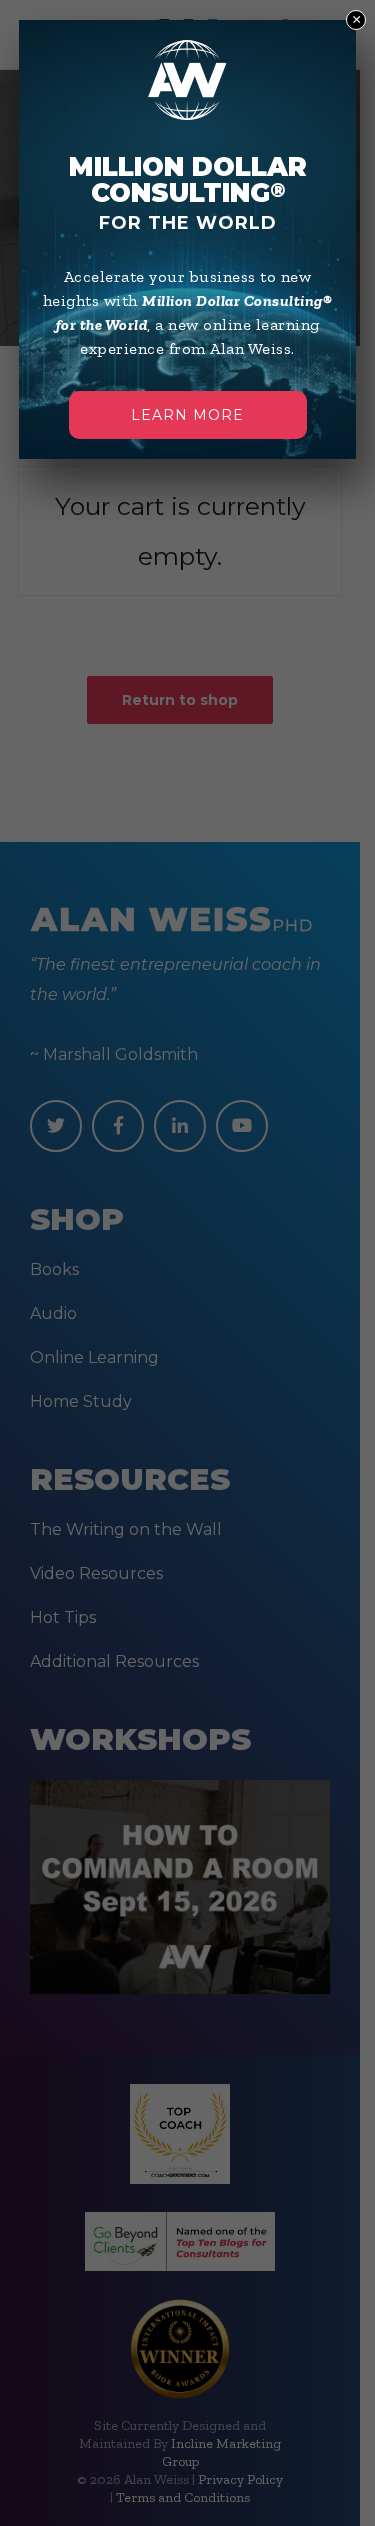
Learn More (187, 415)
